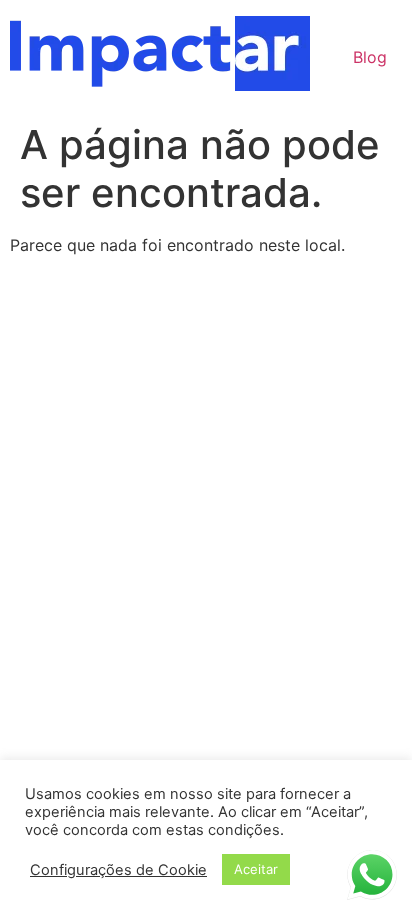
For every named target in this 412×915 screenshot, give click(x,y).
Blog (370, 57)
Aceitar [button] (256, 869)
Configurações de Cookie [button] (118, 870)
